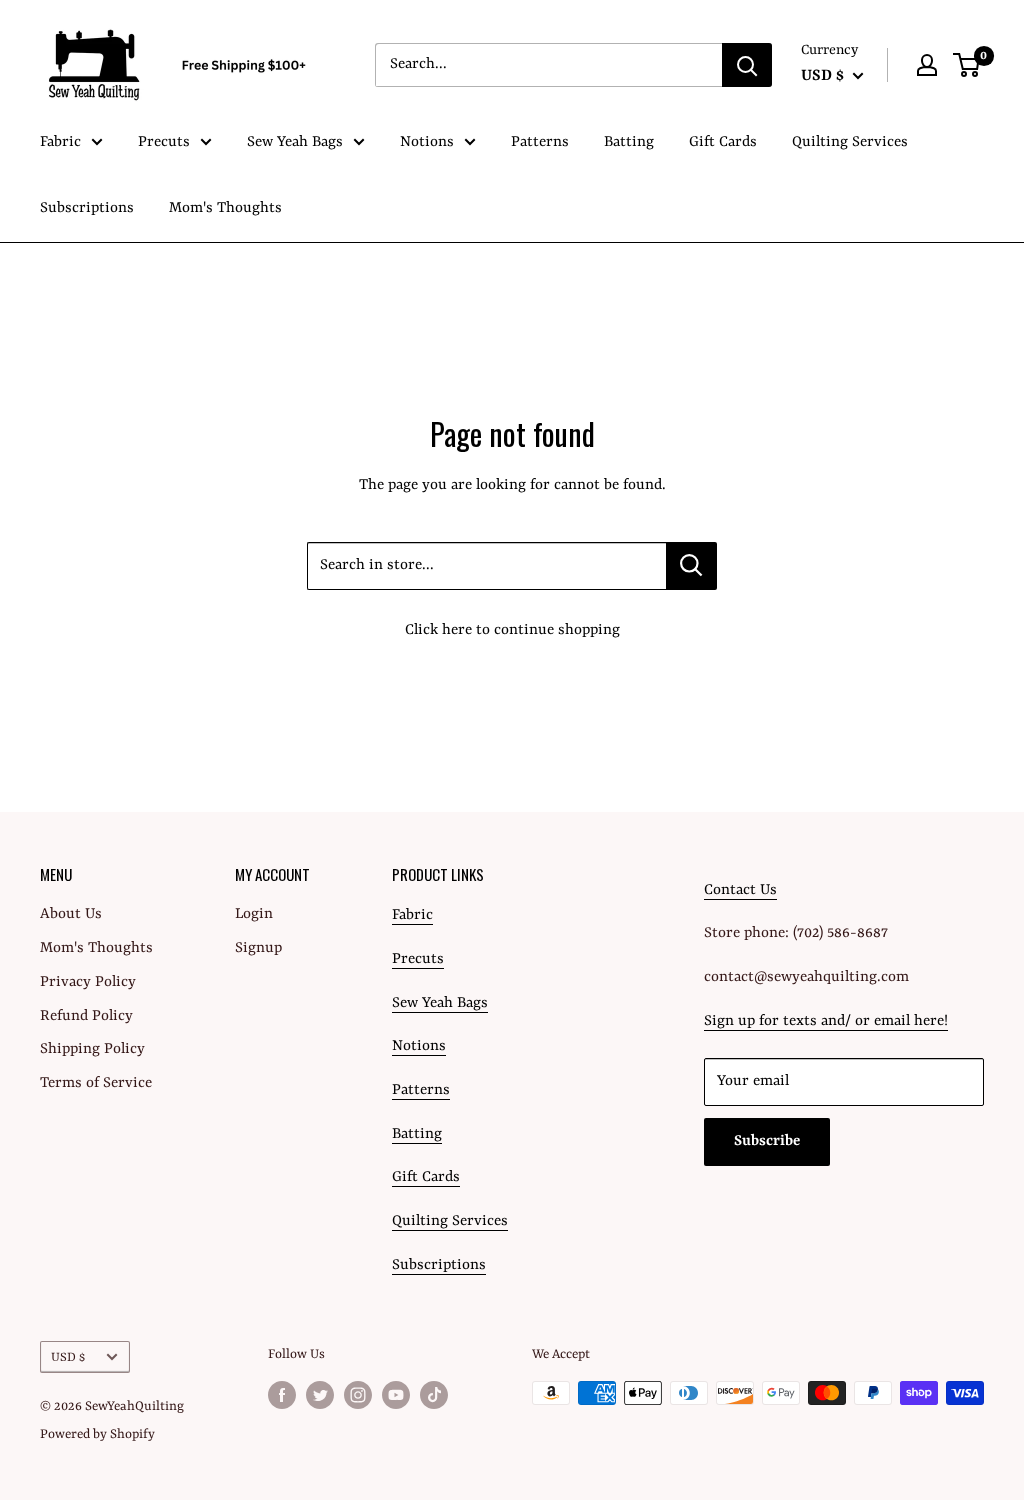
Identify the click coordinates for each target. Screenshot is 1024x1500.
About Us (71, 914)
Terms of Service (96, 1083)
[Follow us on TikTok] (434, 1395)
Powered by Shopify (97, 1434)
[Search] (747, 65)
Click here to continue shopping (512, 630)
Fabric (60, 142)
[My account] (927, 65)
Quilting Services (850, 142)
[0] (967, 65)
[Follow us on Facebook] (282, 1395)
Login (254, 914)
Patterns (540, 142)
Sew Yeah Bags (295, 142)
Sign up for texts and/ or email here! (826, 1021)
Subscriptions (87, 208)
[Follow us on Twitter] (320, 1395)
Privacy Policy (88, 982)
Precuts (164, 142)
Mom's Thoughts (225, 208)
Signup (258, 948)
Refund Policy (86, 1016)
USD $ (68, 1357)
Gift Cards (723, 142)
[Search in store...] (691, 566)
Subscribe (767, 1141)
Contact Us (740, 890)
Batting (629, 142)
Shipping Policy (92, 1049)
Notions (427, 142)
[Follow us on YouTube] (396, 1395)
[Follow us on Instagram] (358, 1395)
